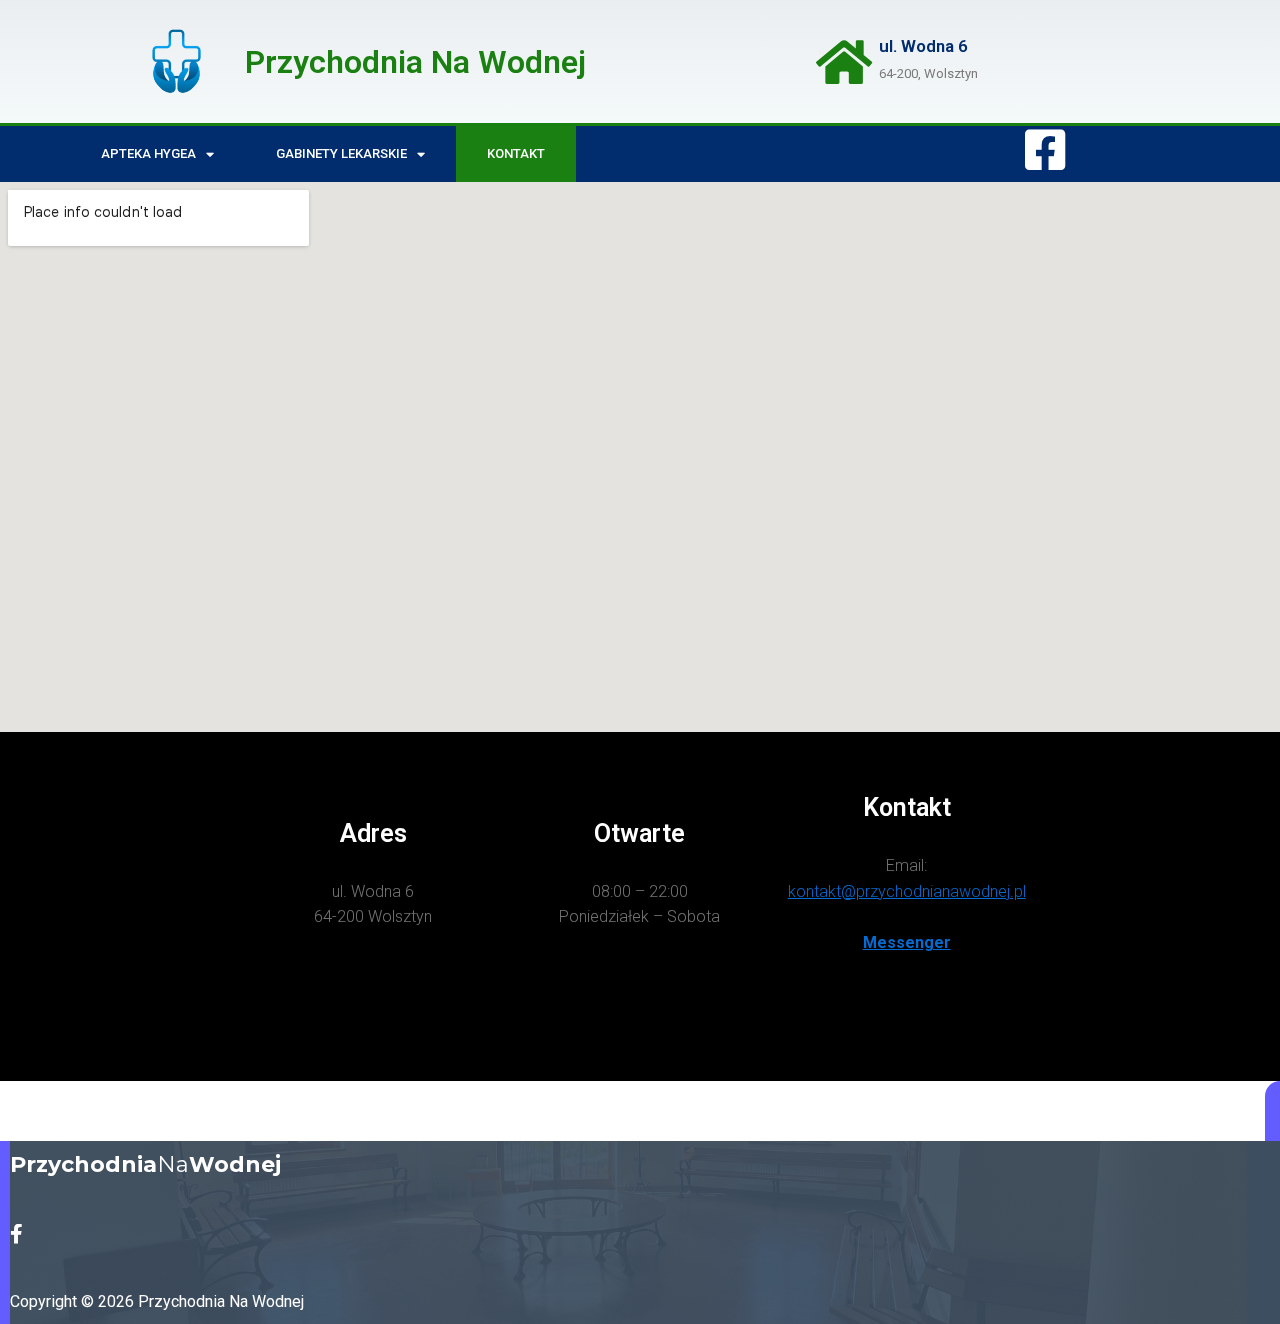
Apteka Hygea (148, 153)
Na (145, 1164)
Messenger (907, 942)
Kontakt (516, 153)
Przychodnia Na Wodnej (415, 62)
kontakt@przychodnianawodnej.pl (907, 891)
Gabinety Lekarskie (341, 153)
